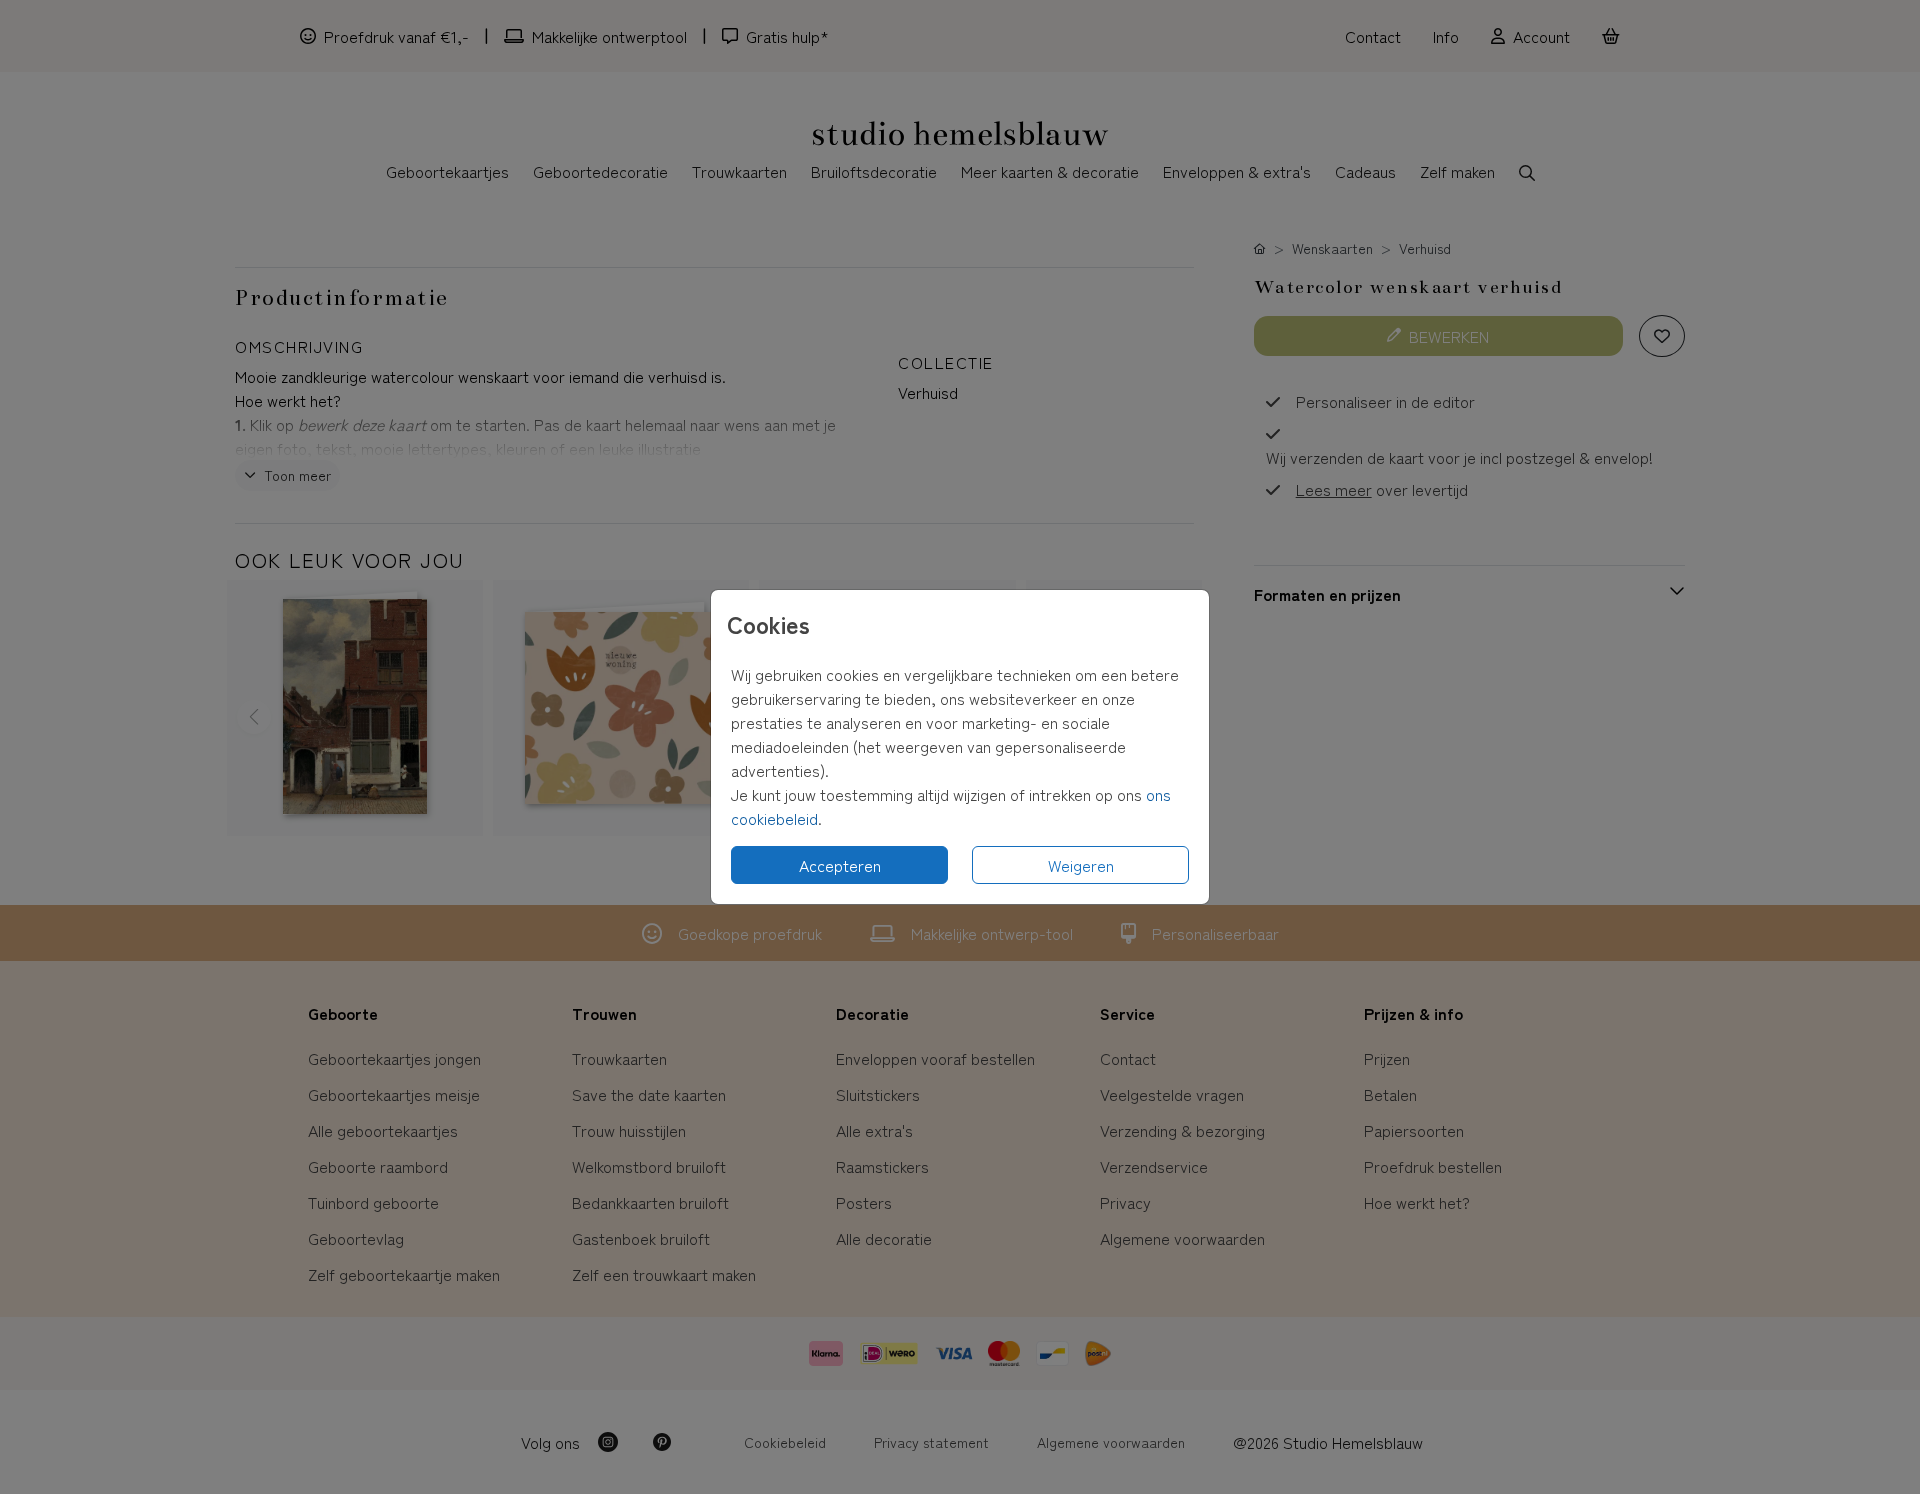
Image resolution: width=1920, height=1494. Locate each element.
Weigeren (1081, 865)
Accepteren (840, 865)
